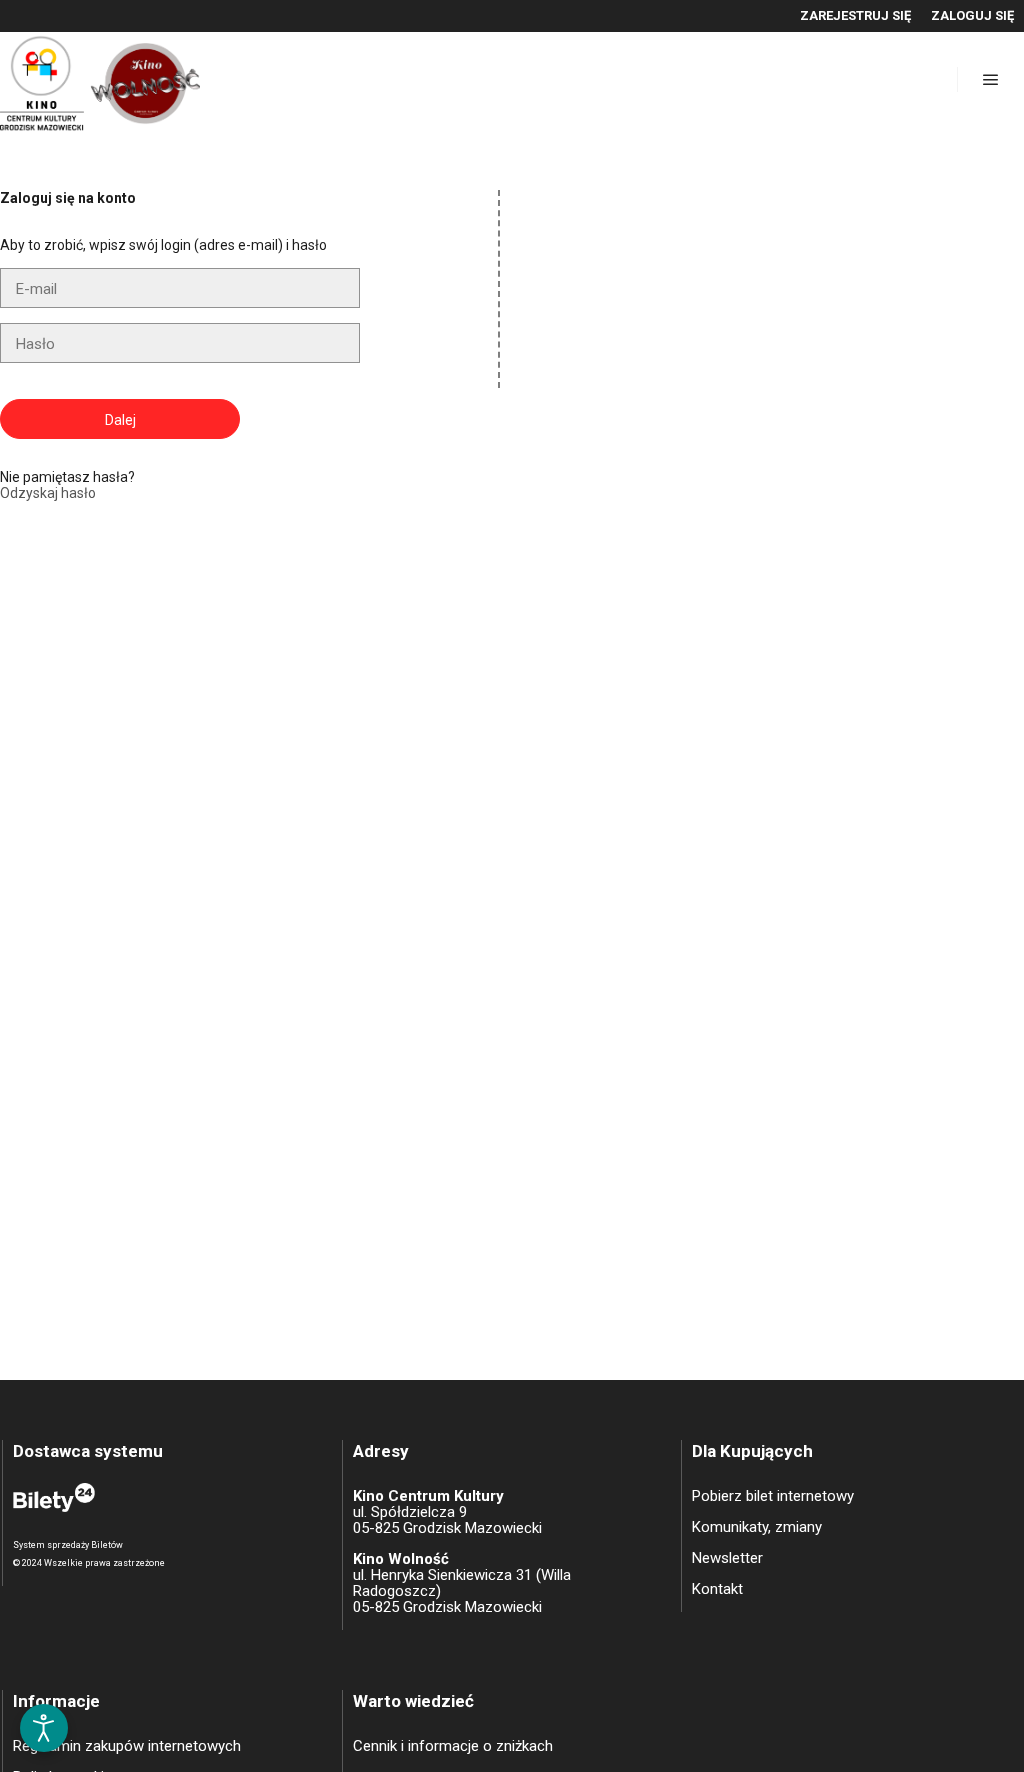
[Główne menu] (991, 80)
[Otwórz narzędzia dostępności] (44, 1728)
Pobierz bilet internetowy (773, 1496)
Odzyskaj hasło (48, 493)
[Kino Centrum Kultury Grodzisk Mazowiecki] (100, 79)
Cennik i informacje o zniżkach (453, 1746)
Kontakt (717, 1589)
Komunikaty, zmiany (757, 1527)
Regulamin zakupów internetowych (127, 1746)
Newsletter (727, 1558)
